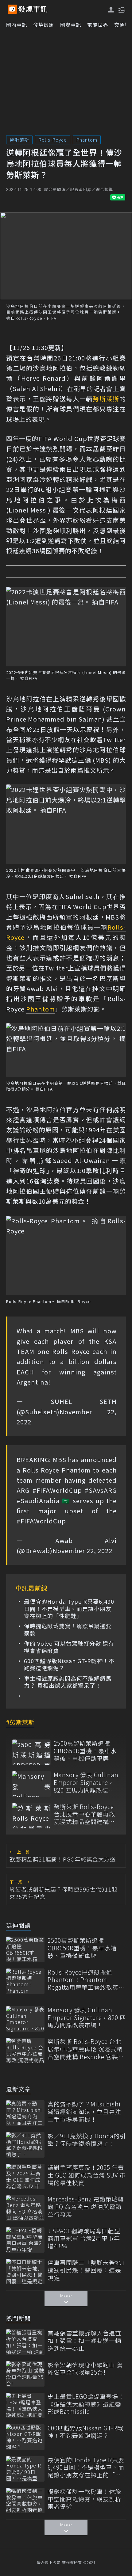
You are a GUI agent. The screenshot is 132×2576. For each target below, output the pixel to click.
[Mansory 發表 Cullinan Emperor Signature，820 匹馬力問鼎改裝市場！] (31, 1784)
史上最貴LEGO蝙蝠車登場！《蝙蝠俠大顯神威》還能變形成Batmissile (86, 2404)
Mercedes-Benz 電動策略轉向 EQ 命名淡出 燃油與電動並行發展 (86, 2207)
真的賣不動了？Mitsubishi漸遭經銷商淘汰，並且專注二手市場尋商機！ (84, 2112)
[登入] (111, 10)
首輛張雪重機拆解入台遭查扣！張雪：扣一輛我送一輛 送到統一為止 (84, 2341)
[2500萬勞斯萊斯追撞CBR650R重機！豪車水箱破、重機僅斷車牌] (31, 1752)
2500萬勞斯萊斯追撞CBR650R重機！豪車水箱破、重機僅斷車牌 (85, 1751)
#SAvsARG (101, 1490)
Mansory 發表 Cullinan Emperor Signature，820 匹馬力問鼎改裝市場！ (86, 1782)
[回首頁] (33, 9)
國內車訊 (17, 25)
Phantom (87, 140)
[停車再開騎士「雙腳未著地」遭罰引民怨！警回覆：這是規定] (25, 2271)
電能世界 (98, 25)
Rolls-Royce (53, 140)
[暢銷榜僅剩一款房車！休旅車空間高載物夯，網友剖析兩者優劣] (25, 2500)
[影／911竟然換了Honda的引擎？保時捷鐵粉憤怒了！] (25, 2145)
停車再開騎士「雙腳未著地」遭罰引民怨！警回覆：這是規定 (86, 2270)
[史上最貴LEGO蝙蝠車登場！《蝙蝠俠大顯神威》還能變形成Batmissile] (25, 2405)
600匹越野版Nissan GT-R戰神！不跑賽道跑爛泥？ (69, 1665)
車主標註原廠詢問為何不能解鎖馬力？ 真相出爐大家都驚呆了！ (68, 1682)
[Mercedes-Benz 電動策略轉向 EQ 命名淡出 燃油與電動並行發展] (25, 2208)
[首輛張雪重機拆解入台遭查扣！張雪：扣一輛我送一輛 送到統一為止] (25, 2342)
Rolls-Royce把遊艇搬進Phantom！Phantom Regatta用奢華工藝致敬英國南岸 (86, 1980)
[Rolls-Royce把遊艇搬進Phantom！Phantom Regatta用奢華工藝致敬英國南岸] (25, 1981)
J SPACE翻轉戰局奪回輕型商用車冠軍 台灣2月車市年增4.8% (84, 2239)
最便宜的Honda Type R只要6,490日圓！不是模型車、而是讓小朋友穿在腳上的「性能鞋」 (69, 1609)
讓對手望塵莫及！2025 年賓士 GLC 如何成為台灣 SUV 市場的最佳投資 (87, 2175)
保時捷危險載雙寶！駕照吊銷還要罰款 (68, 1630)
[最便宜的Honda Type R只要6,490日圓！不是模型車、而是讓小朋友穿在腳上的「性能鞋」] (25, 2469)
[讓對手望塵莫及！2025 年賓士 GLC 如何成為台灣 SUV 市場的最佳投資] (25, 2176)
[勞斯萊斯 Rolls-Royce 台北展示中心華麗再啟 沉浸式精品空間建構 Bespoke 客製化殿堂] (31, 1816)
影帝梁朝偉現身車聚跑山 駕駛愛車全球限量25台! (85, 2369)
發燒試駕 (44, 25)
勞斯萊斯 (19, 140)
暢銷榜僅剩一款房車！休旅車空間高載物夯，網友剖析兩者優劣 (84, 2499)
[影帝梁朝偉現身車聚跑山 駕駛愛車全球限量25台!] (25, 2374)
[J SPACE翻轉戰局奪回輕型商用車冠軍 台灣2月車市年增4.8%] (25, 2240)
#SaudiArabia (38, 1501)
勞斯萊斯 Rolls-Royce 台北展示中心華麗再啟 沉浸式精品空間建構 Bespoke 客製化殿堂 (84, 1814)
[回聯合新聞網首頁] (12, 9)
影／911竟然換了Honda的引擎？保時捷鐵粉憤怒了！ (87, 2140)
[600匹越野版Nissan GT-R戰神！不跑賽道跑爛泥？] (25, 2437)
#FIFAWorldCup (57, 1490)
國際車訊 (71, 25)
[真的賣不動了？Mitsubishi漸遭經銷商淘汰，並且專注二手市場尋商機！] (25, 2113)
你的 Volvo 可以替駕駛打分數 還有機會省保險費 (69, 1647)
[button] (121, 9)
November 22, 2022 (82, 1551)
